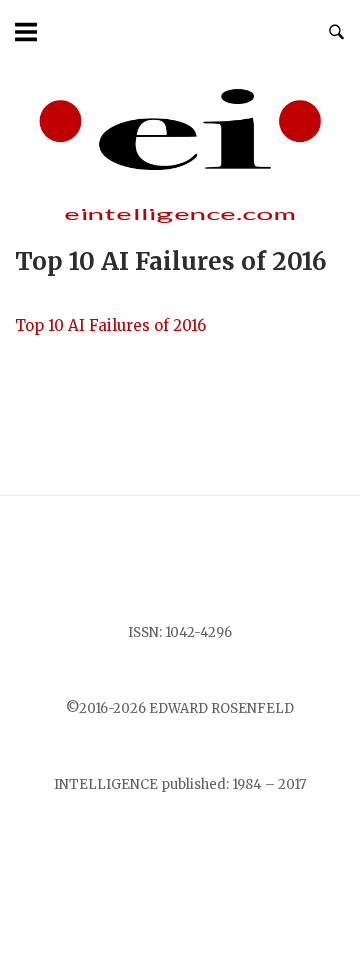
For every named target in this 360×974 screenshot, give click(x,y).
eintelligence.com (180, 214)
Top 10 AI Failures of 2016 (110, 325)
